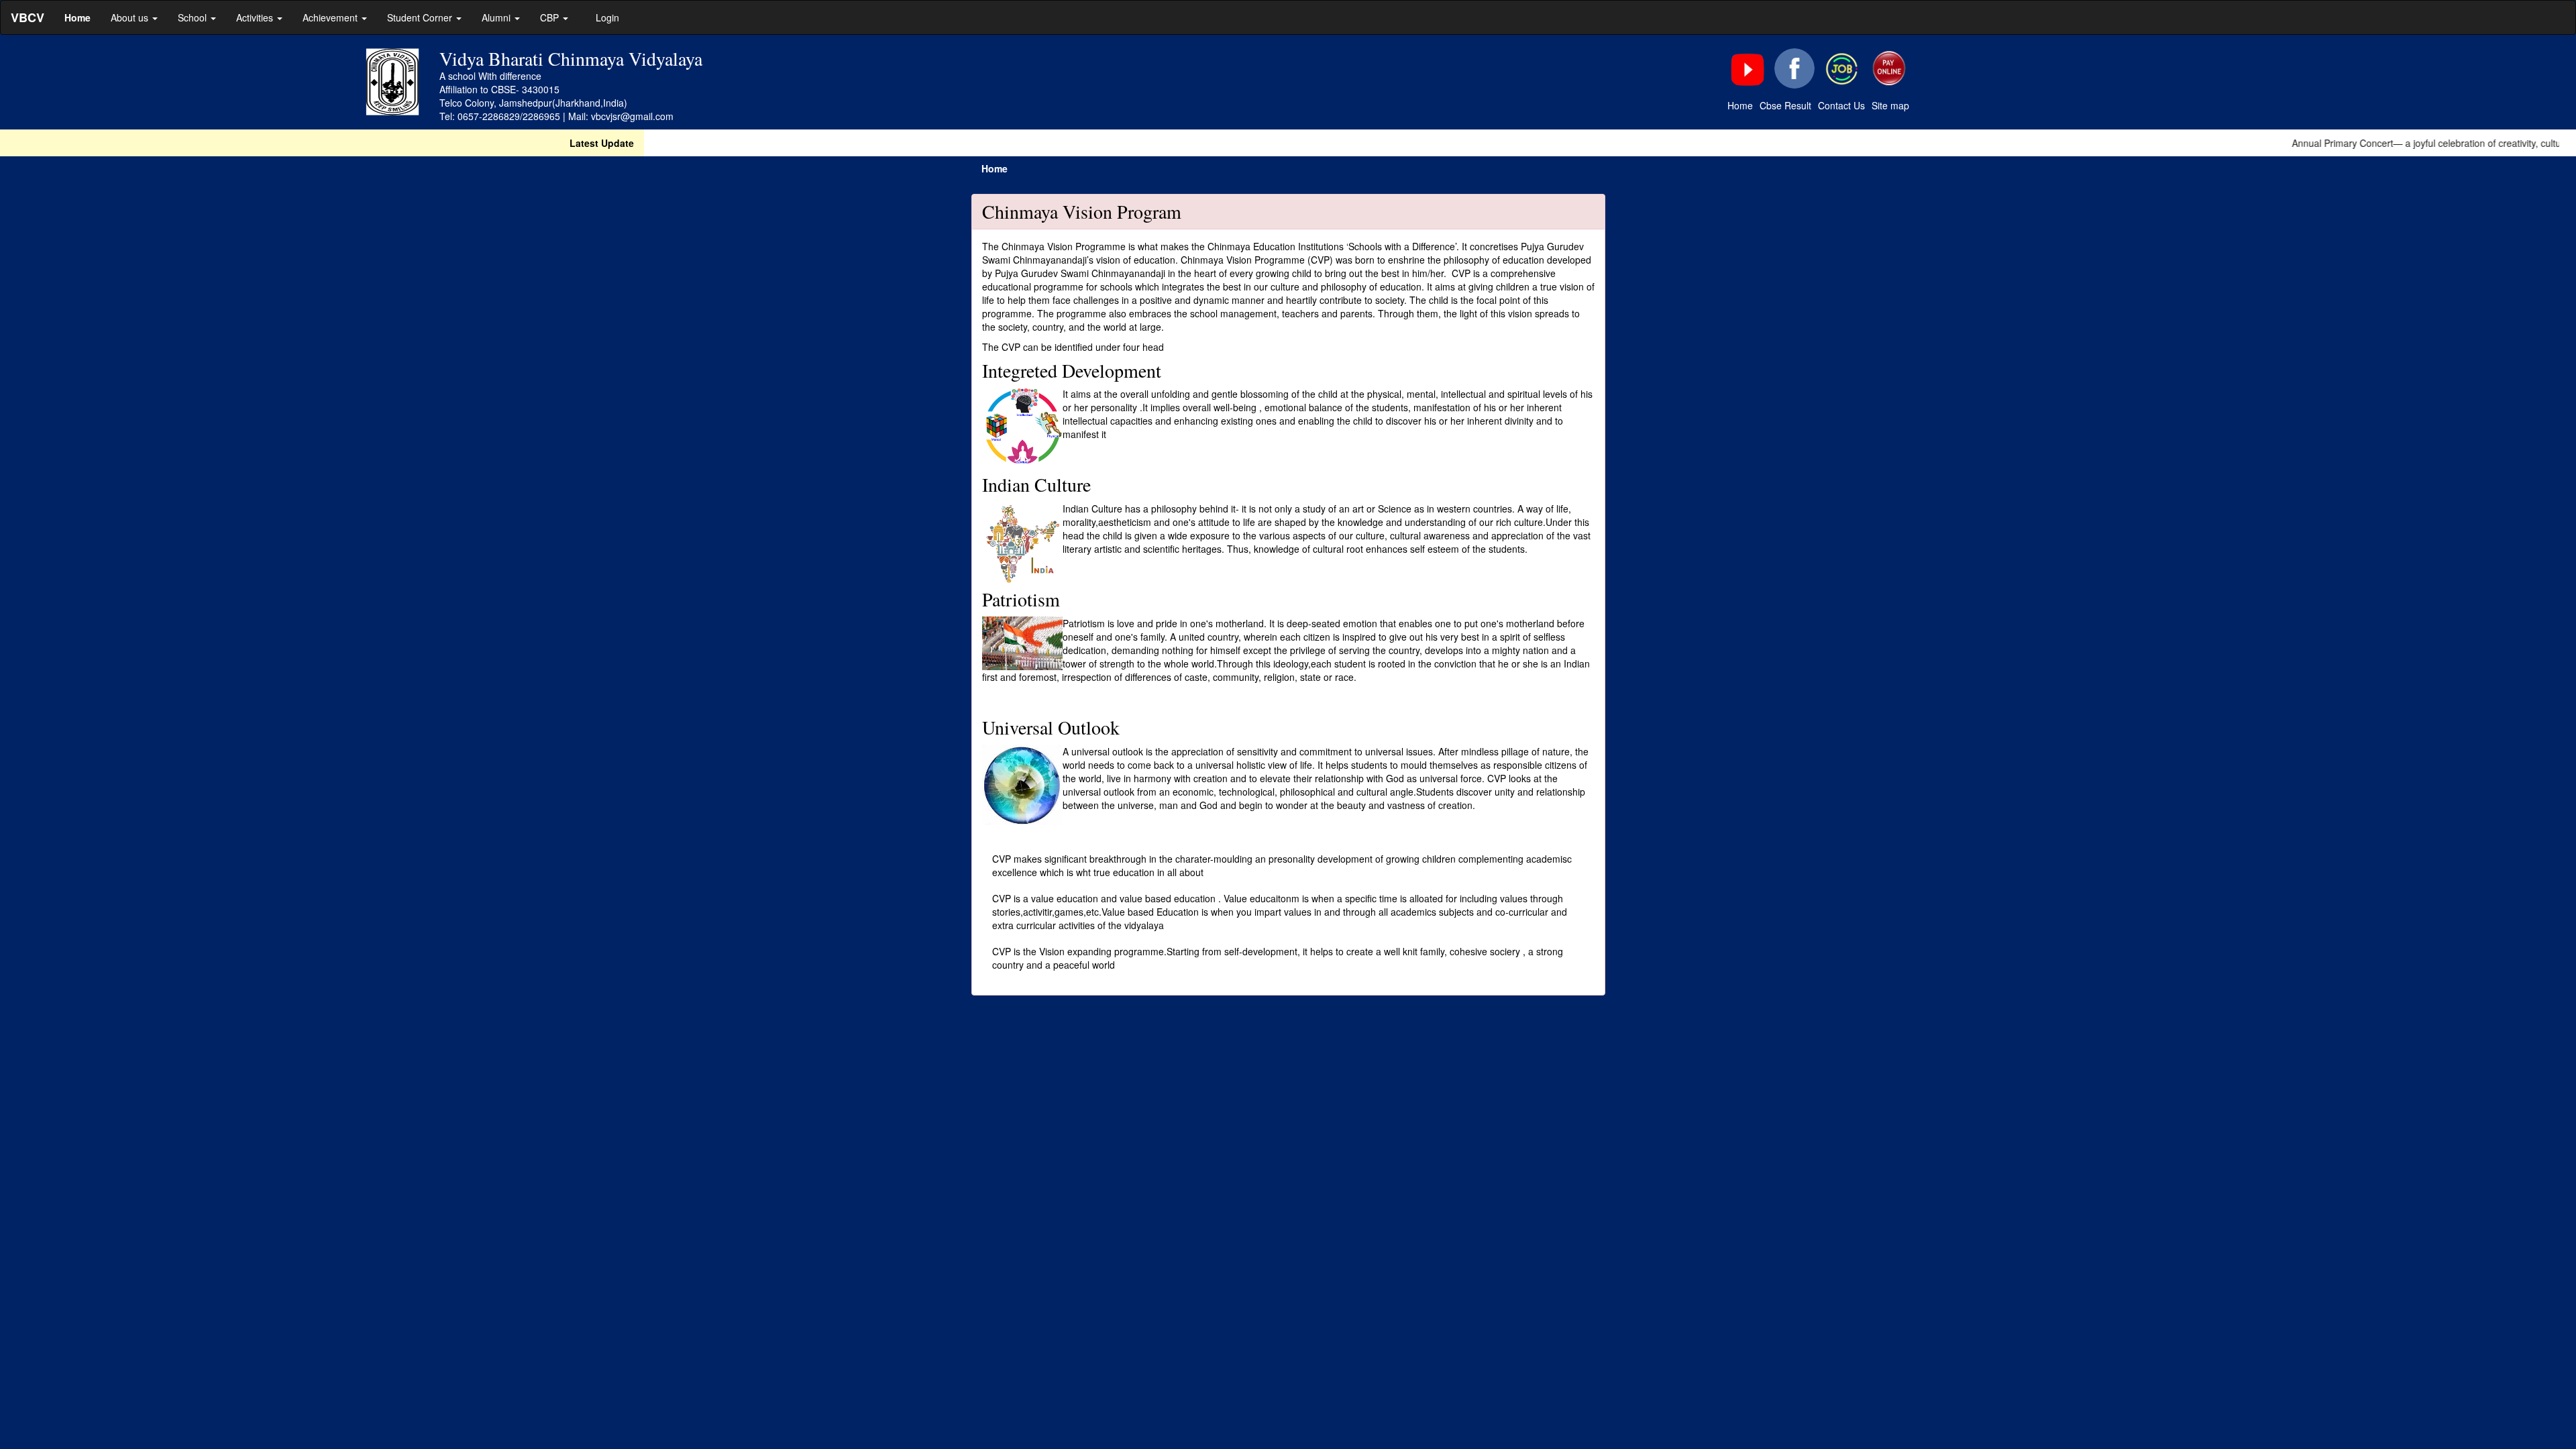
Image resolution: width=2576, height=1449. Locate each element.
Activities (256, 17)
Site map (1890, 105)
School (194, 17)
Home (1740, 105)
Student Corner (421, 17)
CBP (551, 17)
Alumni (497, 17)
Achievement (331, 17)
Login (607, 17)
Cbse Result (1785, 105)
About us (131, 17)
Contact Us (1841, 105)
